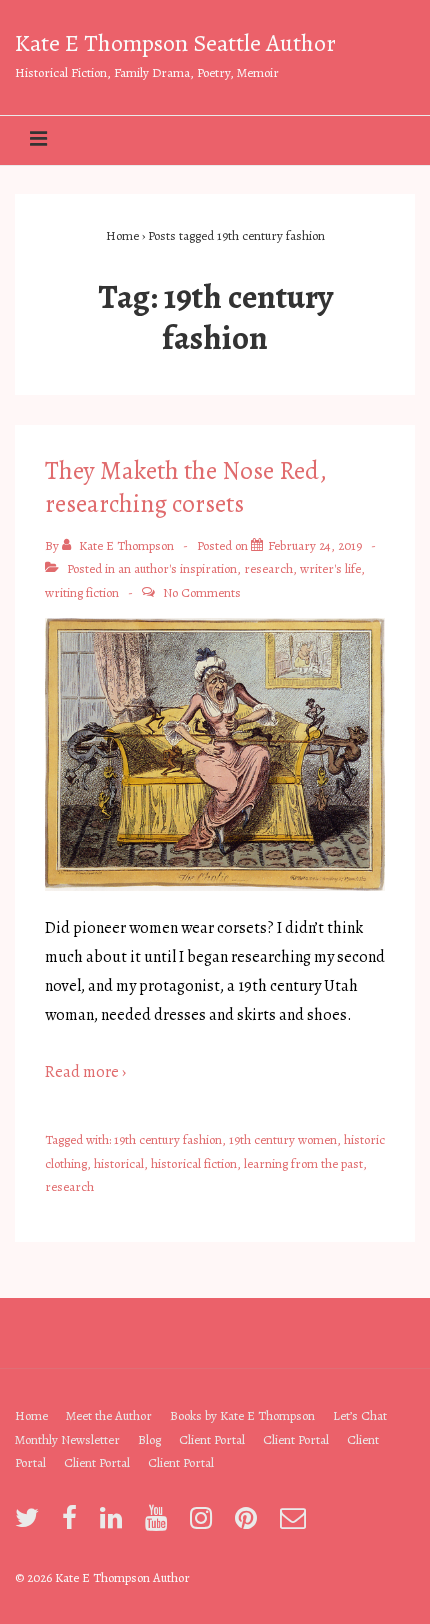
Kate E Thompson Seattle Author (175, 43)
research (268, 568)
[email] (295, 1524)
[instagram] (205, 1524)
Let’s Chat (360, 1415)
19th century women (283, 1139)
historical (119, 1163)
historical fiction (194, 1163)
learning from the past (303, 1163)
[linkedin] (115, 1524)
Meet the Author (109, 1415)
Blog (149, 1439)
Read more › (85, 1072)
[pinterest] (250, 1524)
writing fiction (82, 592)
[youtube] (160, 1524)
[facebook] (73, 1524)
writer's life (330, 568)
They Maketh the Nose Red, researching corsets (186, 487)
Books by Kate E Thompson (242, 1415)
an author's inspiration (177, 568)
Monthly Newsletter (67, 1439)
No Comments (202, 592)
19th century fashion (168, 1139)
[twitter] (31, 1524)
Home (31, 1415)
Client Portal (212, 1439)
